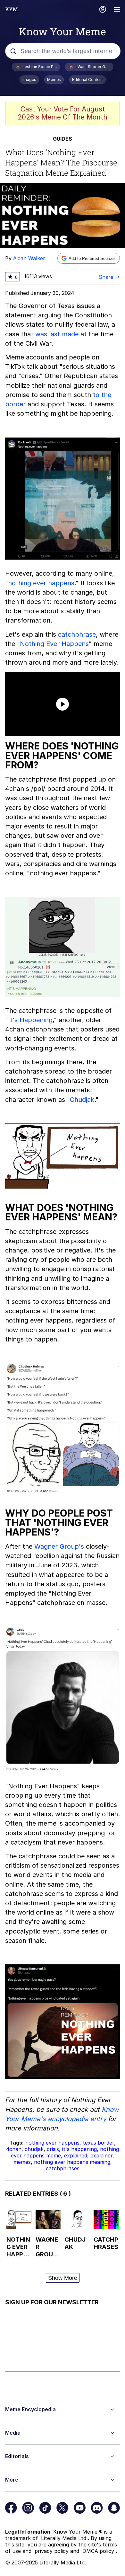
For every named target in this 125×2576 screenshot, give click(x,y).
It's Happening (30, 1020)
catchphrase (77, 634)
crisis (53, 2149)
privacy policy (52, 2551)
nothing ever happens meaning (72, 2162)
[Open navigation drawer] (117, 10)
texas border (98, 2143)
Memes (54, 80)
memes (22, 2162)
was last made (57, 334)
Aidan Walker (29, 258)
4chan (14, 2149)
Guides (63, 139)
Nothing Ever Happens (54, 644)
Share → (109, 277)
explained (76, 2156)
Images (29, 80)
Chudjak (82, 1100)
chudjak (34, 2149)
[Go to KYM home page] (12, 9)
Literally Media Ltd (64, 2538)
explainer (101, 2156)
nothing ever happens (41, 583)
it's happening (79, 2149)
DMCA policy (99, 2551)
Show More (63, 2278)
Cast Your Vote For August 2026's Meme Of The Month (63, 113)
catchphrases (63, 2168)
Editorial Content (88, 80)
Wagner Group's (59, 1546)
